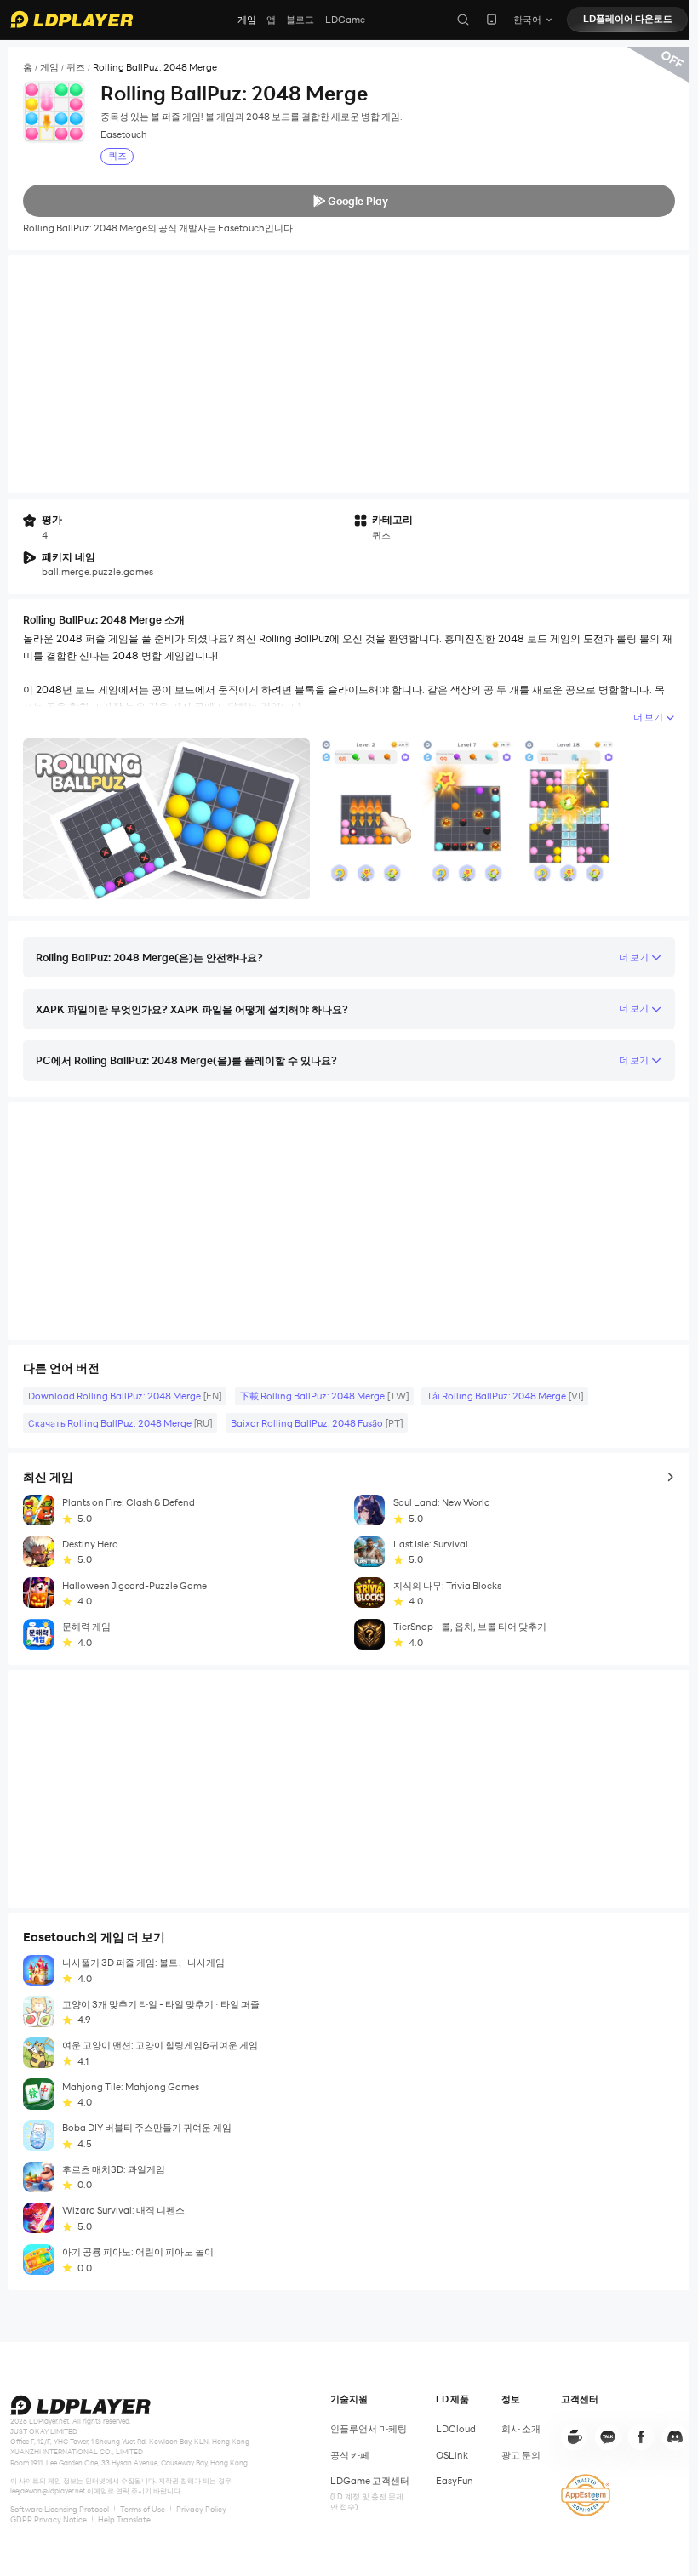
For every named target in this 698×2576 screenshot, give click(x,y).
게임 (247, 20)
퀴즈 (76, 68)
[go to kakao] (608, 2436)
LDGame (345, 20)
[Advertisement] (349, 374)
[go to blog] (641, 2436)
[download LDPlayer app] (492, 19)
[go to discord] (675, 2436)
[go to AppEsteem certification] (586, 2495)
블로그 (300, 20)
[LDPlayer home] (72, 19)
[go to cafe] (574, 2436)
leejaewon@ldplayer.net (48, 2491)
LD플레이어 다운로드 (628, 19)
